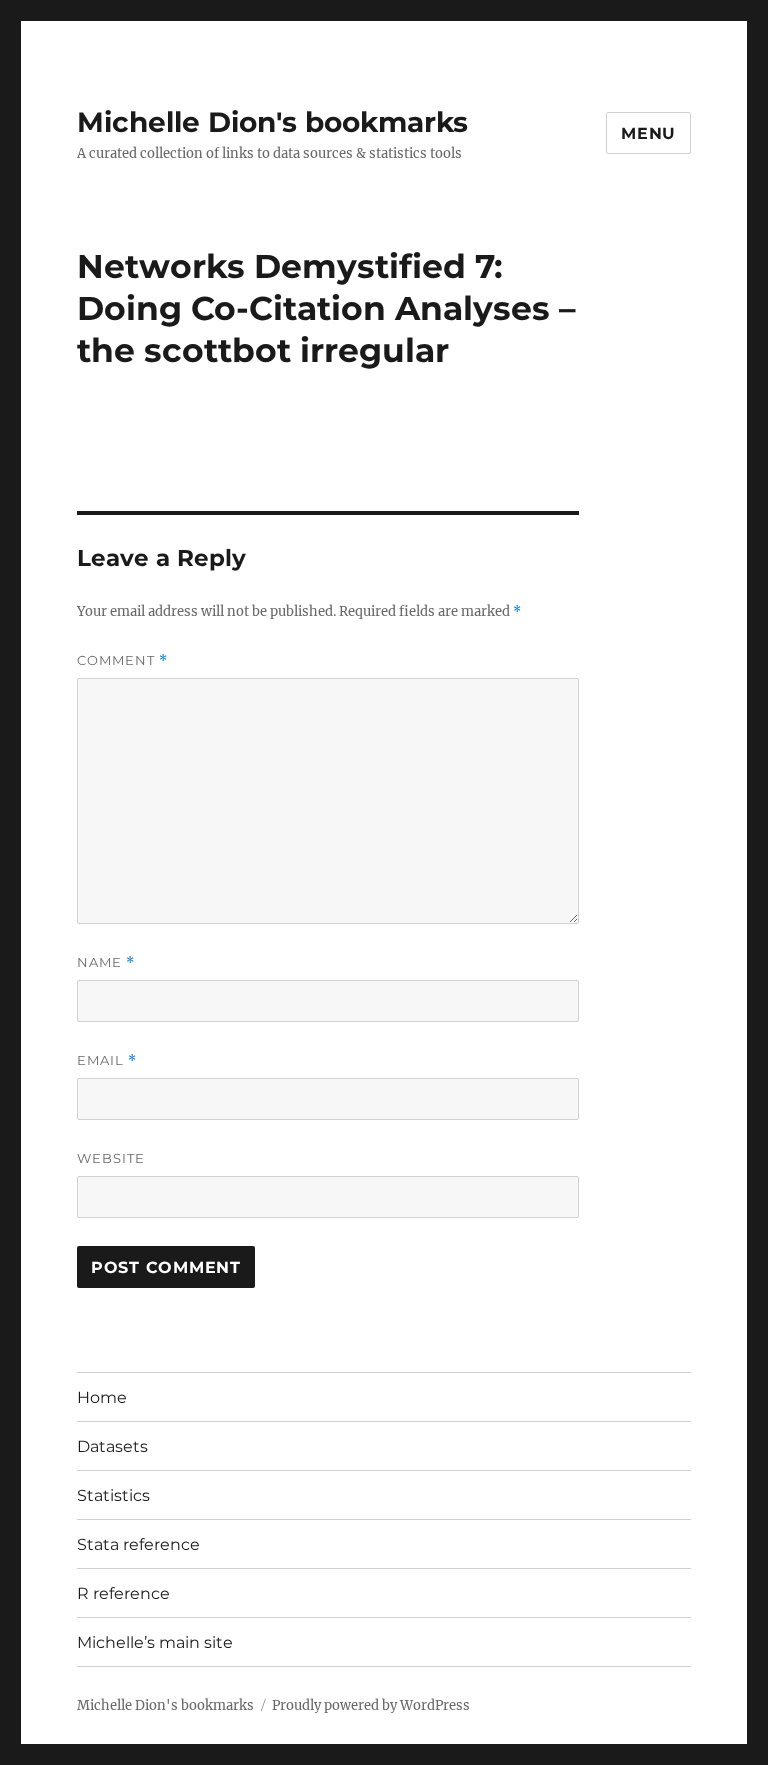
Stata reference (138, 1544)
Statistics (113, 1495)
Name (106, 962)
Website (111, 1158)
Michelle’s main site (155, 1642)
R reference (123, 1593)
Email (107, 1060)
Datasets (112, 1446)
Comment (122, 660)
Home (102, 1397)
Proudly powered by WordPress (371, 1705)
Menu (648, 133)
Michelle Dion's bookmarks (272, 122)
